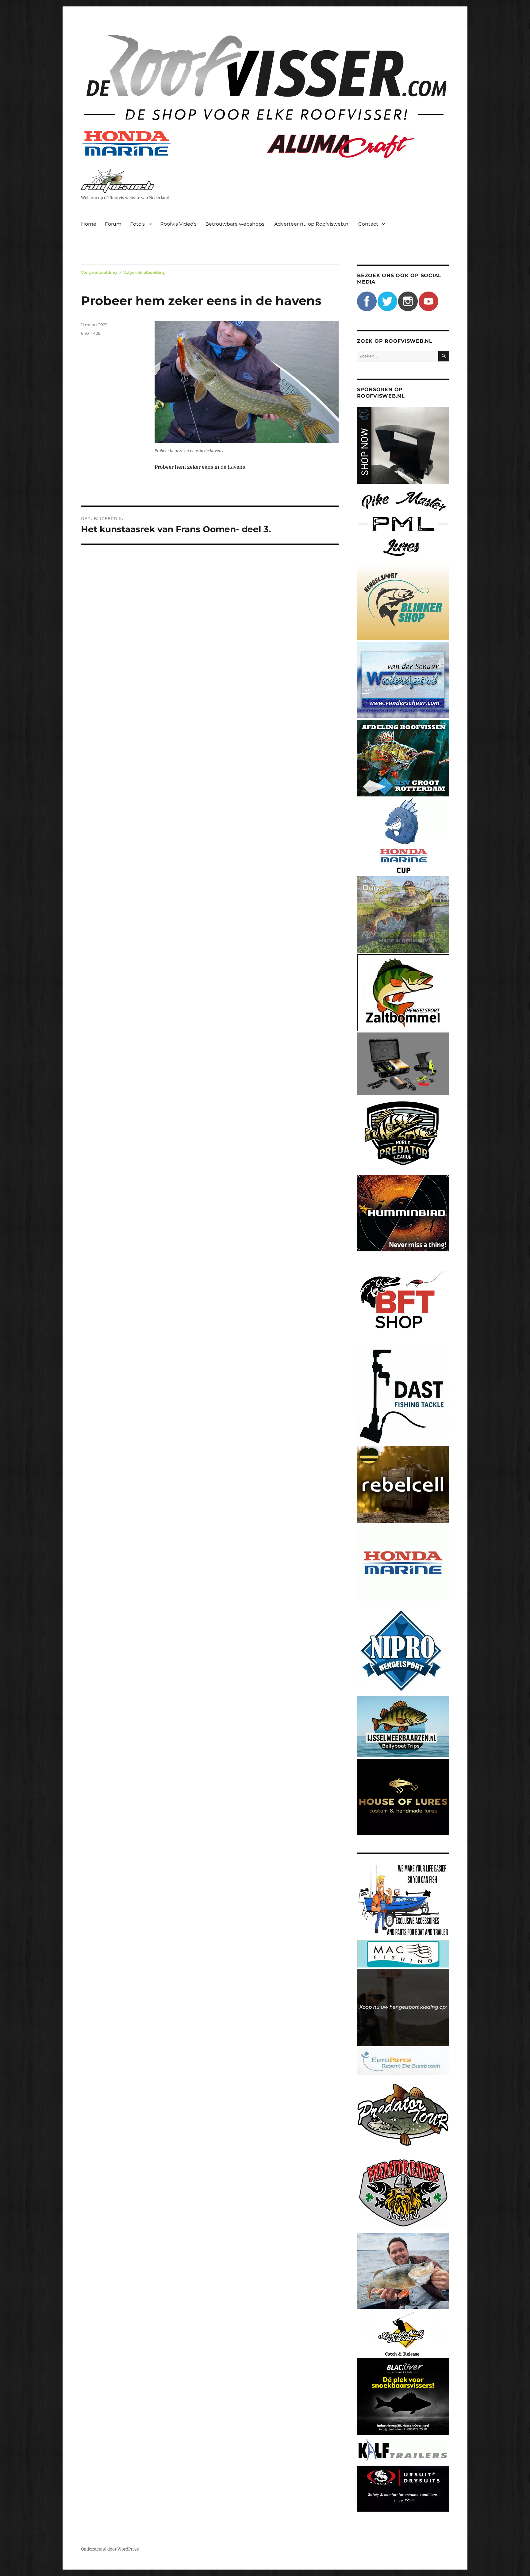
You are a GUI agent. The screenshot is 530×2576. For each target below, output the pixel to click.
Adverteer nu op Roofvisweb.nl (312, 224)
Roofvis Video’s (178, 224)
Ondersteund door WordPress (110, 2549)
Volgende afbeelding (144, 272)
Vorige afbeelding (99, 272)
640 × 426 (91, 333)
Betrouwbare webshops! (235, 224)
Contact (368, 224)
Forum (113, 224)
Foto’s (137, 224)
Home (89, 224)
